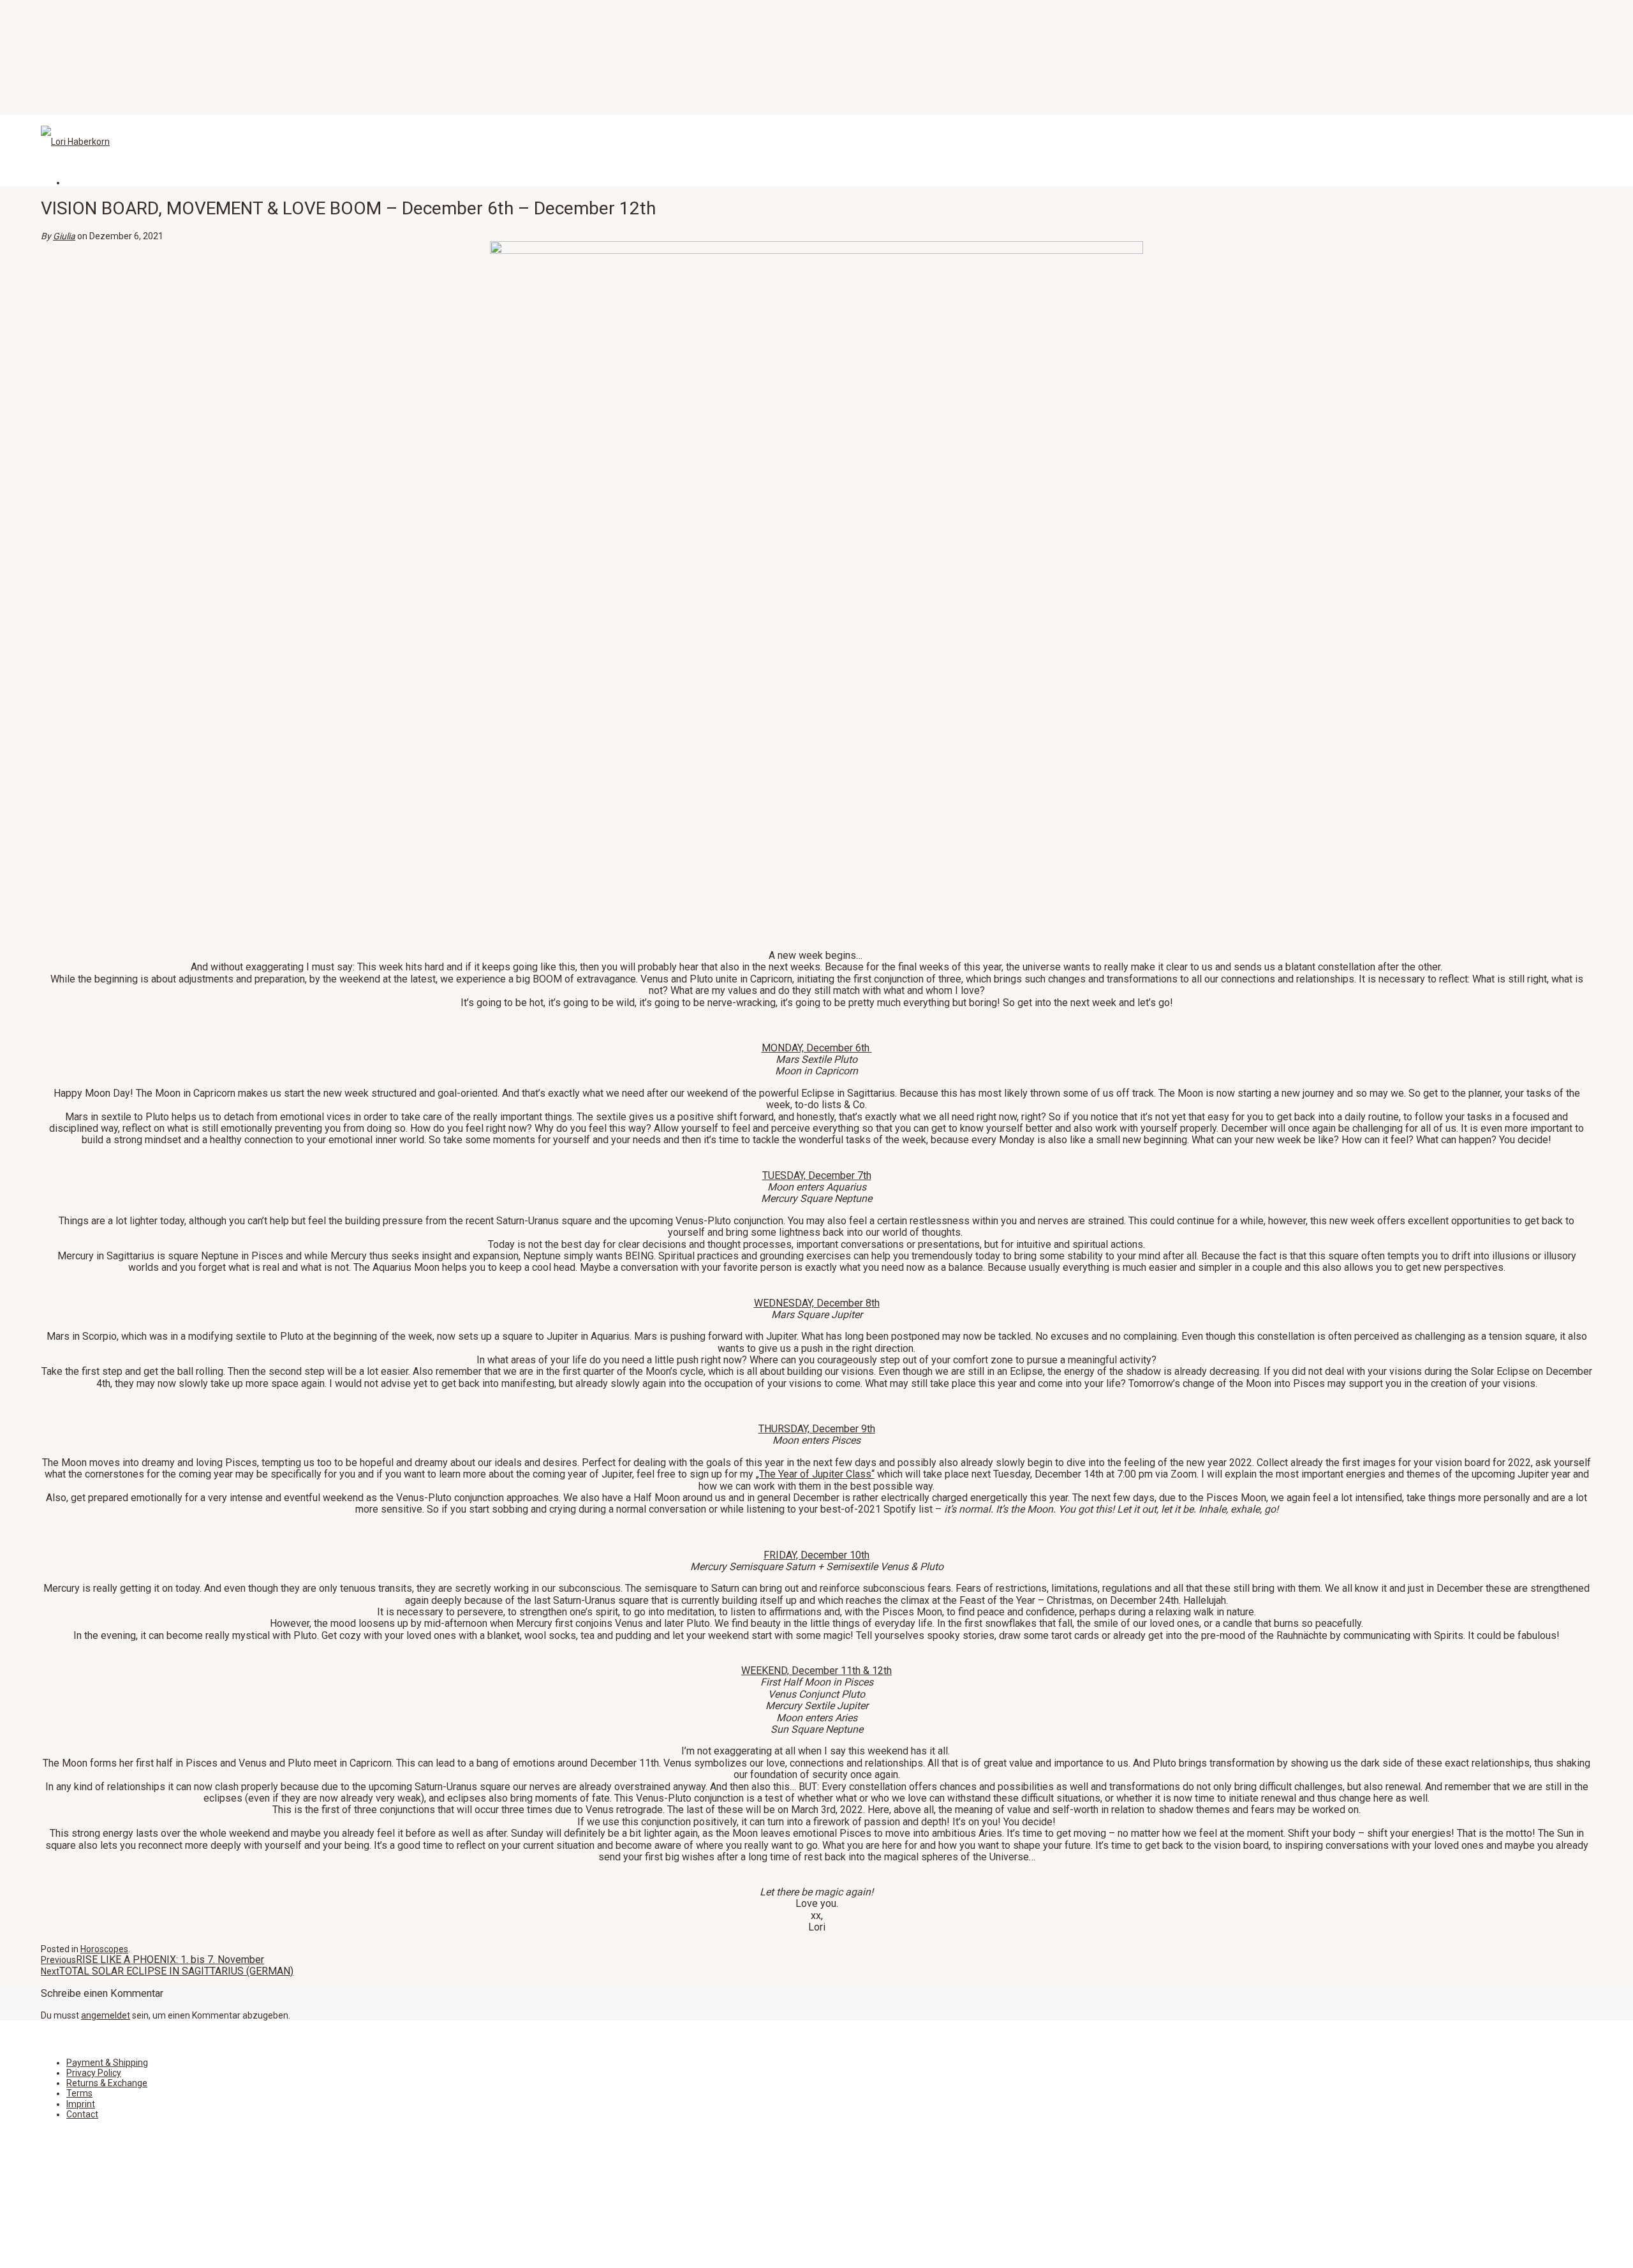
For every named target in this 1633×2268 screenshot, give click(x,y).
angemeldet (106, 2015)
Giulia (64, 236)
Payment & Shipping (107, 2063)
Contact (82, 2114)
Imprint (81, 2104)
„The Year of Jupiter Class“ (815, 1474)
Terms (79, 2093)
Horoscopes (104, 1949)
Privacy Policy (94, 2073)
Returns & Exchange (107, 2083)
